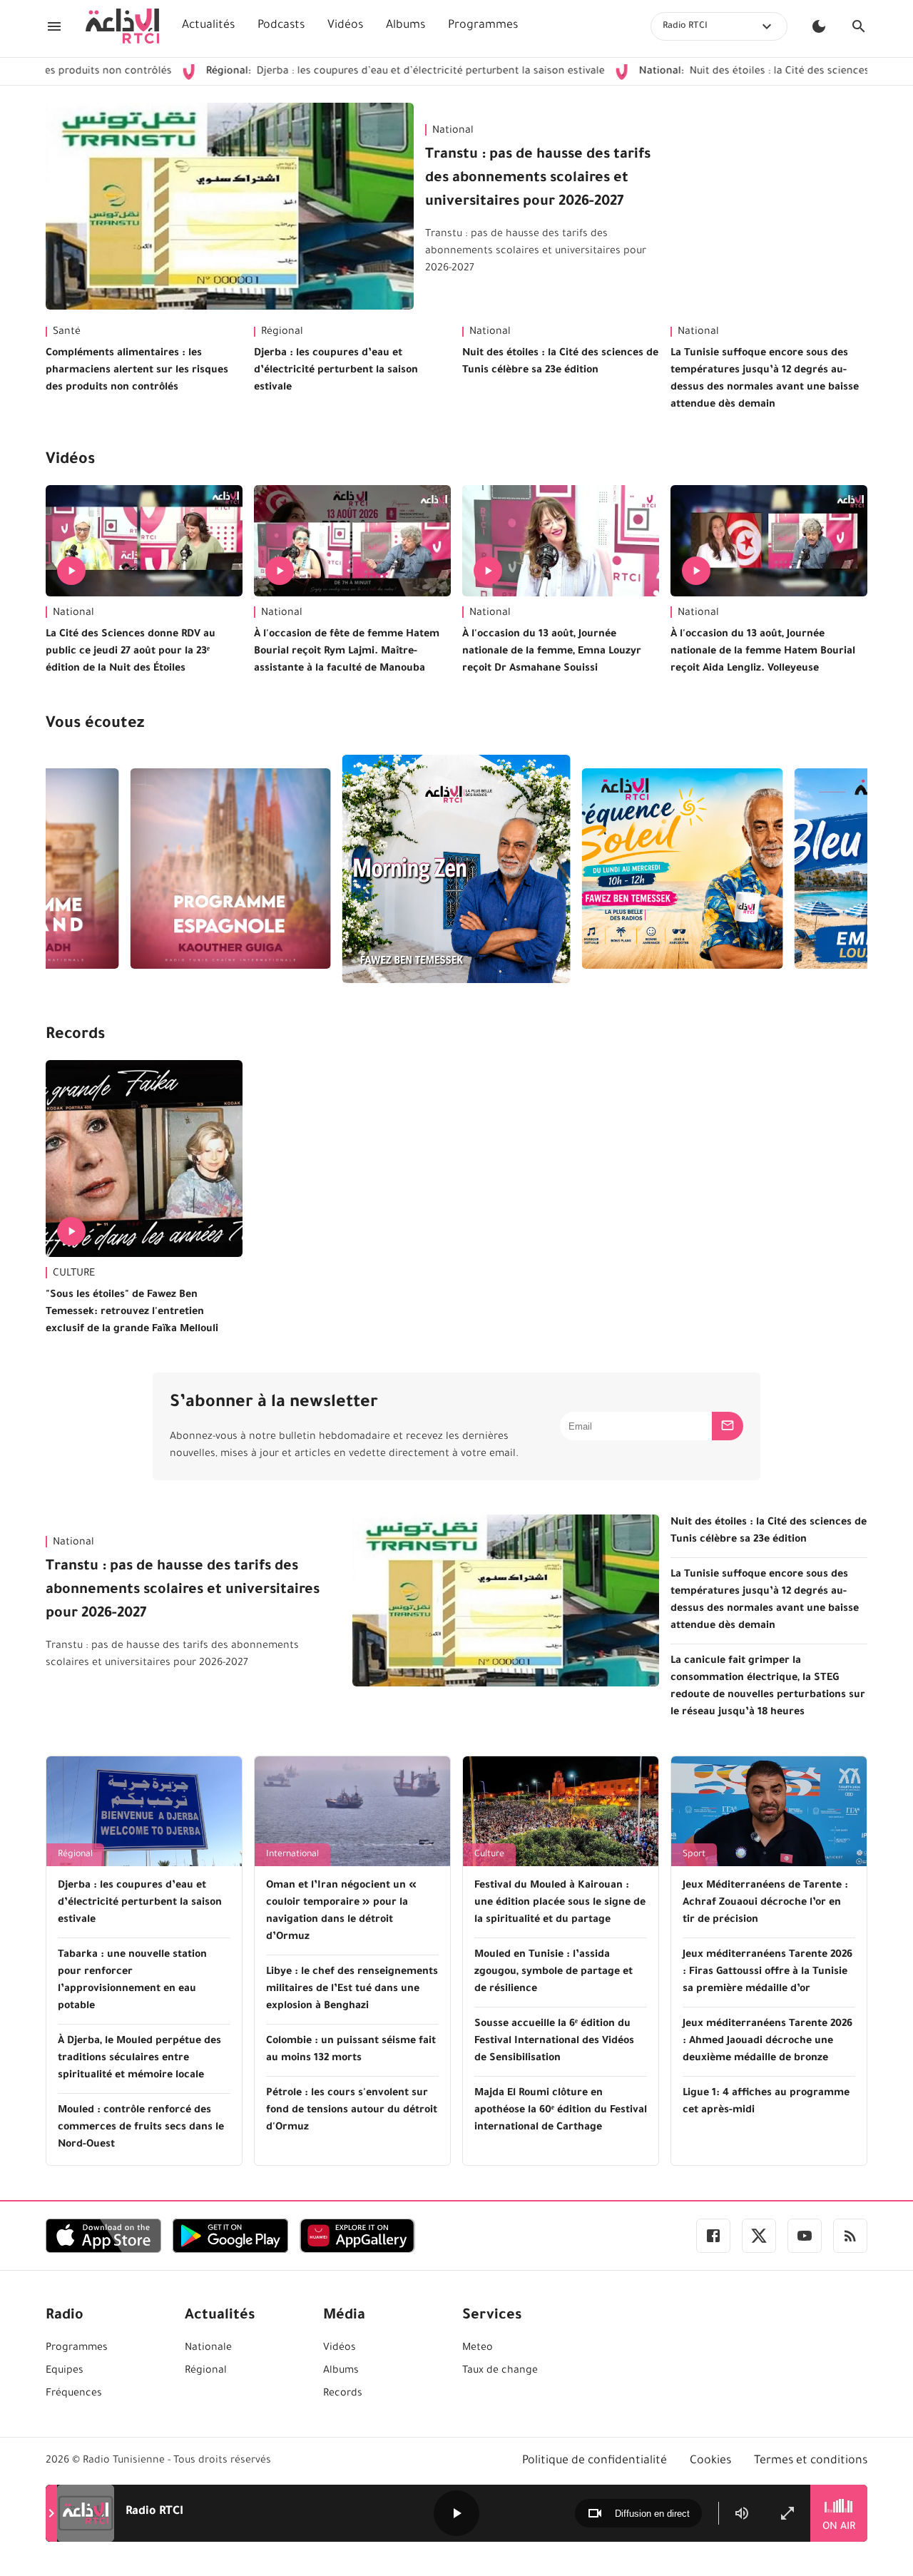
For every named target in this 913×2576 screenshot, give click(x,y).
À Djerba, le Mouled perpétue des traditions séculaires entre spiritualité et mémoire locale (139, 2059)
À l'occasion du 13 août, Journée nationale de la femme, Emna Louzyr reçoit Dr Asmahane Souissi (552, 652)
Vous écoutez (95, 725)
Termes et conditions (811, 2461)
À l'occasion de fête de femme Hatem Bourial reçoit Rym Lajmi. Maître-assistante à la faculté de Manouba (347, 652)
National (453, 131)
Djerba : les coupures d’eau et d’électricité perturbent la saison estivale (326, 72)
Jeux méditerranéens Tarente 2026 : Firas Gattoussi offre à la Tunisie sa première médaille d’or (767, 1972)
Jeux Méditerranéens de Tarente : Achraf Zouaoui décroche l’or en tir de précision (765, 1903)
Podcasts (281, 26)
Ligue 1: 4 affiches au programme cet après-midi (766, 2102)
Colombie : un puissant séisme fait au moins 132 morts (351, 2050)
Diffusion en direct (652, 2514)
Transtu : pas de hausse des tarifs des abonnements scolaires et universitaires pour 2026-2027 (538, 179)
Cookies (710, 2461)
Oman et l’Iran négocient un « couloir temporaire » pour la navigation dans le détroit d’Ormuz (341, 1912)
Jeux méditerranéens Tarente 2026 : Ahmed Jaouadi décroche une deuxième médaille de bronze (767, 2042)
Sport (694, 1855)
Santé (67, 332)
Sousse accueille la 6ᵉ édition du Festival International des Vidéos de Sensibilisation (554, 2042)
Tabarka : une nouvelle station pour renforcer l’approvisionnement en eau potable (132, 1981)
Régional (282, 332)
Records (75, 1036)
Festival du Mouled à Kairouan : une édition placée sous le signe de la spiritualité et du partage (560, 1903)
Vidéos (345, 26)
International (292, 1855)
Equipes (65, 2371)
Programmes (483, 26)
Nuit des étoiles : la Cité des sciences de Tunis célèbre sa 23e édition (560, 362)
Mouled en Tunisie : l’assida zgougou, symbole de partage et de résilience (554, 1972)
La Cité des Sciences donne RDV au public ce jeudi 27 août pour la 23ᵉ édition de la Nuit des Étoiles (131, 652)
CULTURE (74, 1274)
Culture (489, 1855)
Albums (406, 26)
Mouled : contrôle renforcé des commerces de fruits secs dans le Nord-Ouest (141, 2128)
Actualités (208, 26)
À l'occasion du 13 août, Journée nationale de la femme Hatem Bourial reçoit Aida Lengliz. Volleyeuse (763, 652)
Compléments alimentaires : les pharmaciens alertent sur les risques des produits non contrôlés (137, 371)
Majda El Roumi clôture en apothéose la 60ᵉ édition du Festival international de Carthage (561, 2111)
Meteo (478, 2348)
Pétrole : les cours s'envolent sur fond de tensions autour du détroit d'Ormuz (352, 2111)
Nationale (208, 2348)
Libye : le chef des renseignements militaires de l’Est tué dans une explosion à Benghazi (352, 1990)
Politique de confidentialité (595, 2461)
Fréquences (74, 2394)
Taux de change (500, 2371)
